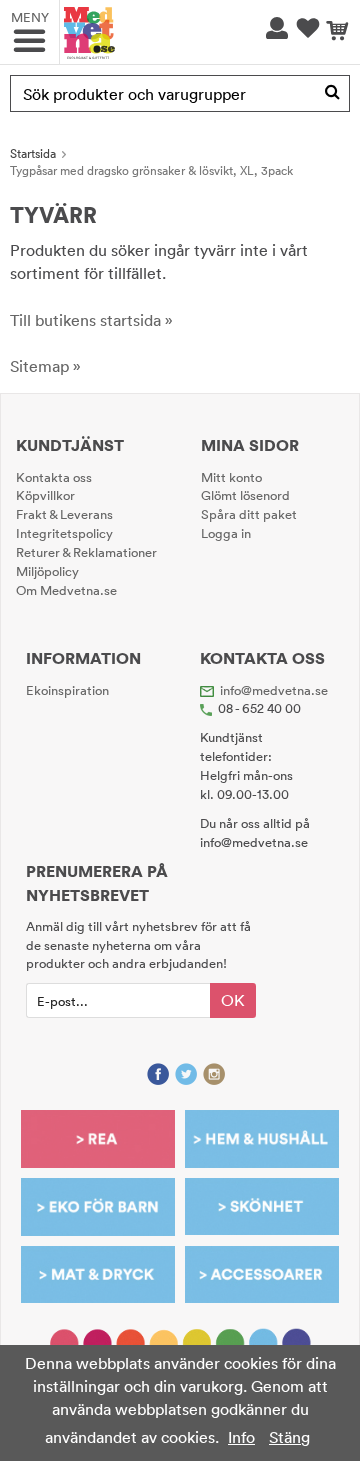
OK (233, 1000)
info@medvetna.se (274, 690)
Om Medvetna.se (66, 590)
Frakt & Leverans (64, 514)
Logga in (226, 533)
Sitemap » (45, 366)
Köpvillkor (45, 495)
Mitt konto (231, 477)
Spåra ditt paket (249, 514)
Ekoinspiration (67, 690)
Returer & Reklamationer (86, 552)
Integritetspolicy (64, 533)
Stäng (289, 1437)
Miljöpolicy (47, 571)
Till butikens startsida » (91, 320)
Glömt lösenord (245, 495)
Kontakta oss (54, 477)
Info (241, 1437)
